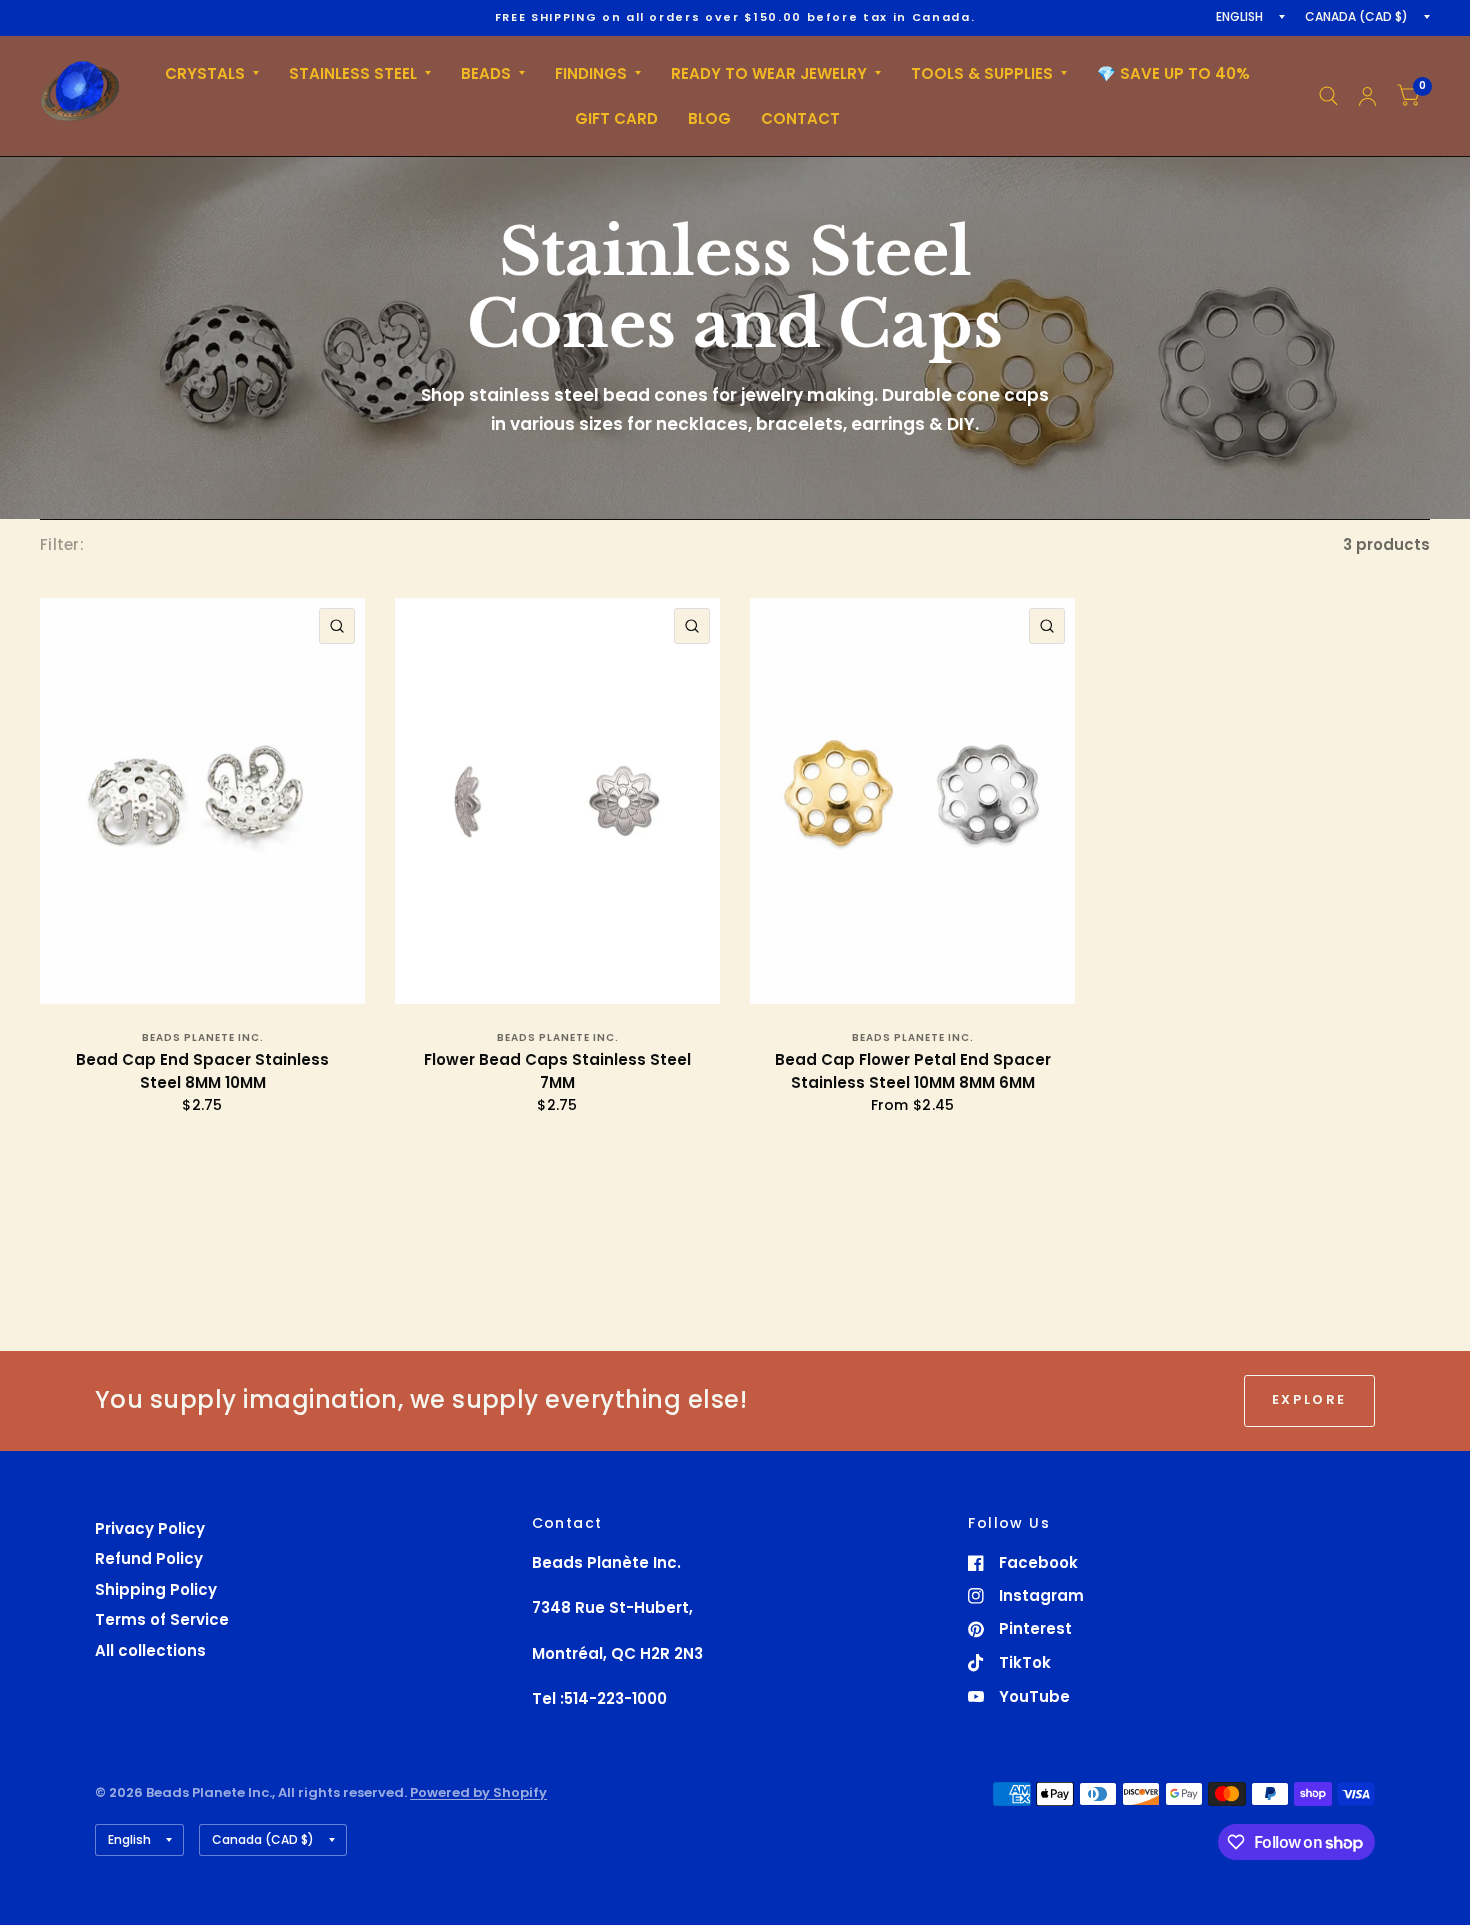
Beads (486, 73)
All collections (150, 1650)
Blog (709, 118)
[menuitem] (212, 74)
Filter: (62, 544)
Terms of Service (162, 1619)
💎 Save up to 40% (1173, 73)
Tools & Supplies (982, 73)
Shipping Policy (156, 1589)
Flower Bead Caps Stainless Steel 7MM (557, 1071)
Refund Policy (149, 1558)
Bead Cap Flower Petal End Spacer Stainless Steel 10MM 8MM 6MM (913, 1071)
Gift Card (616, 118)
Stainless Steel (353, 73)
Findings (591, 73)
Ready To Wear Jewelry (769, 73)
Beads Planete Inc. (203, 1037)
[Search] (1328, 96)
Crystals (205, 73)
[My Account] (1367, 96)
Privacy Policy (150, 1528)
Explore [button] (1309, 1399)
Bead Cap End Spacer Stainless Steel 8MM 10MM (202, 1071)
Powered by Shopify (478, 1792)
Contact (800, 118)
